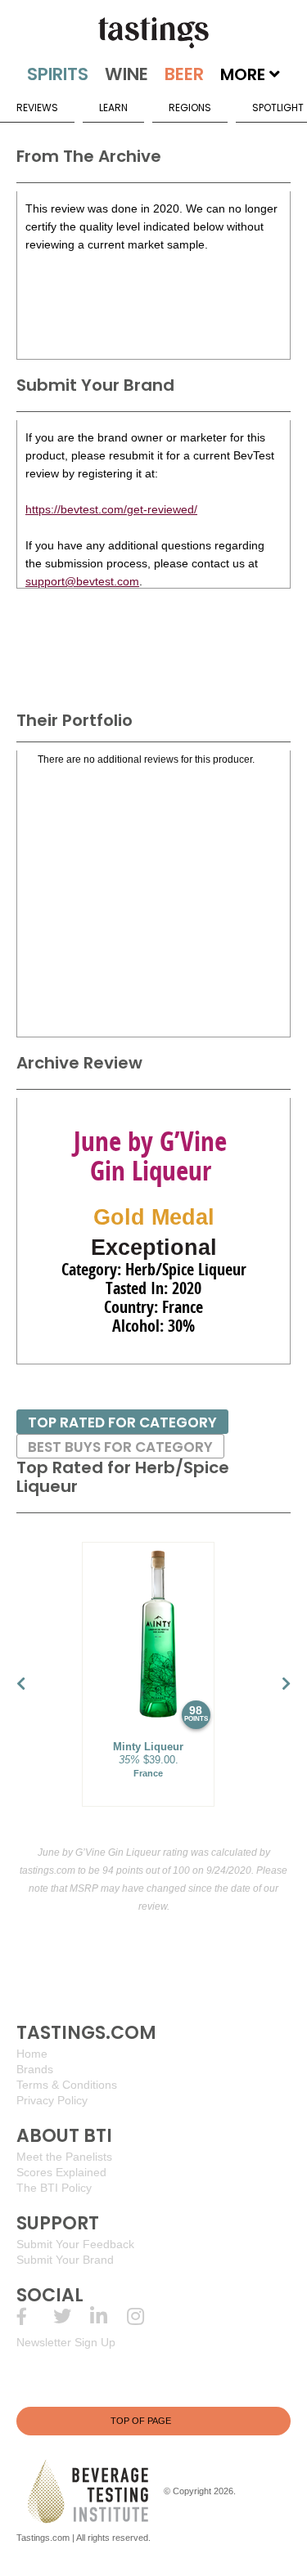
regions (190, 108)
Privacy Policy (52, 2100)
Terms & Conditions (67, 2085)
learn (113, 108)
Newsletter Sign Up (66, 2342)
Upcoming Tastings (145, 2316)
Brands (35, 2069)
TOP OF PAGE (141, 2421)
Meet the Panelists (64, 2157)
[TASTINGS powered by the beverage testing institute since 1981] (153, 33)
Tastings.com (43, 2538)
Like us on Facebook (35, 2316)
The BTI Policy (54, 2188)
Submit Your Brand (65, 2260)
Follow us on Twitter (72, 2316)
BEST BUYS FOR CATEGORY (120, 1447)
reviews (37, 108)
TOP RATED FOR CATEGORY (122, 1422)
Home (32, 2054)
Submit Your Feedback (75, 2244)
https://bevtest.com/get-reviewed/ (111, 509)
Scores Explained (61, 2172)
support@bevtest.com (82, 581)
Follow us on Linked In (108, 2316)
